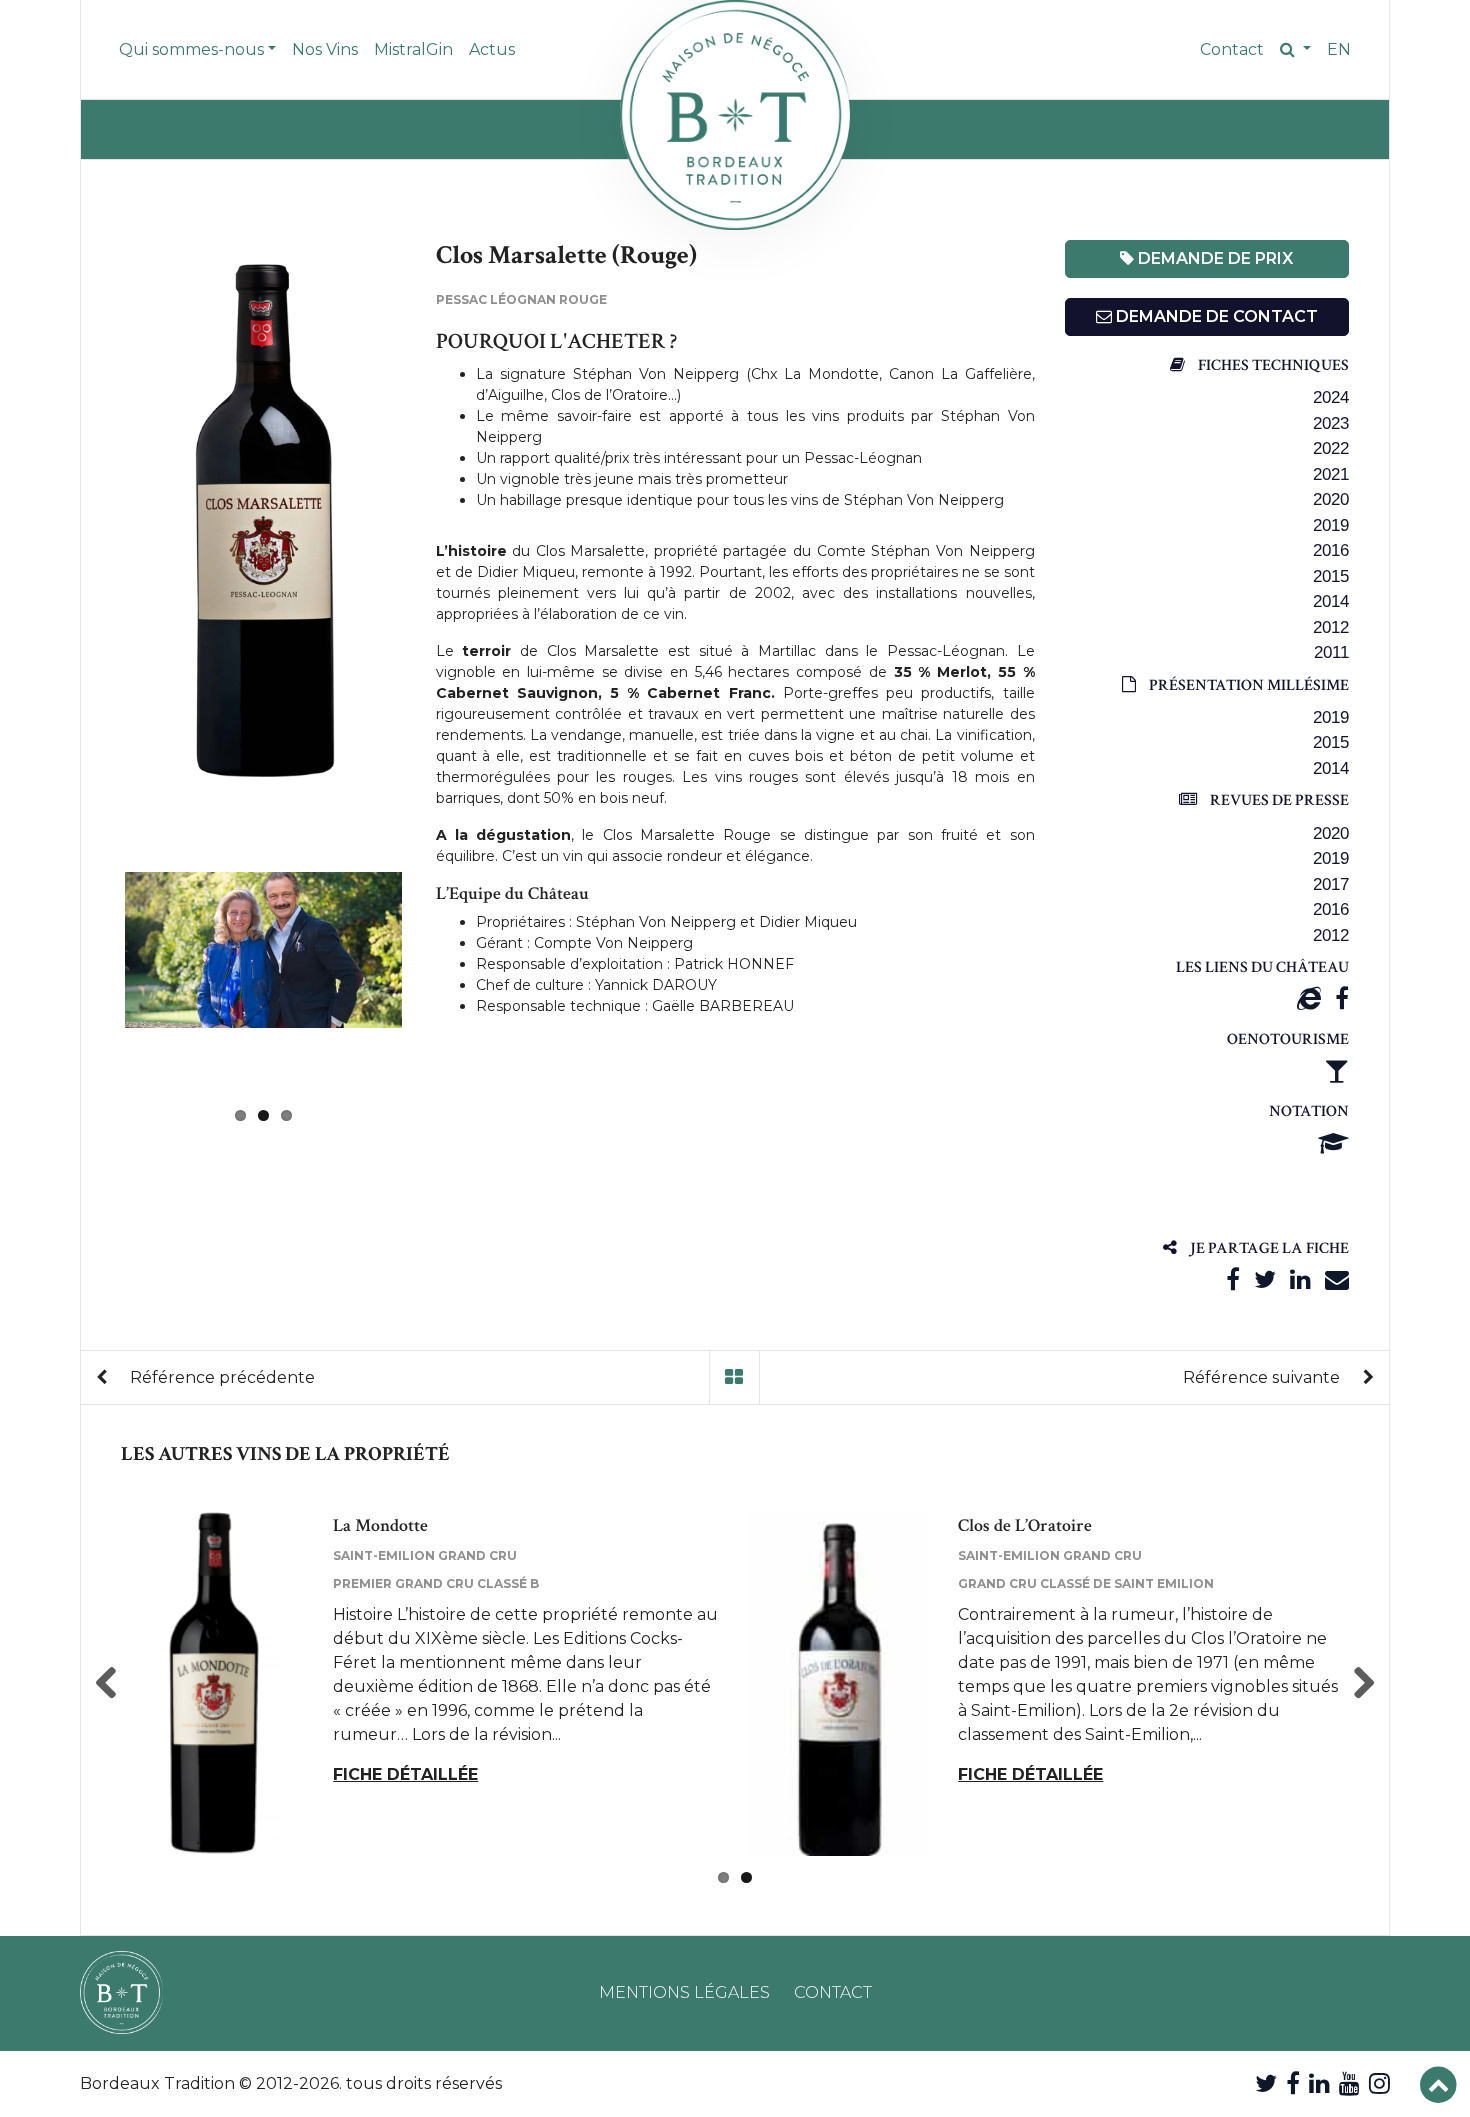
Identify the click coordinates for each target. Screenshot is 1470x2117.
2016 (1331, 550)
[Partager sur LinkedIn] (1300, 1279)
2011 (1331, 652)
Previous (95, 524)
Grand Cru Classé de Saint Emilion (1086, 1583)
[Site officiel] (1309, 998)
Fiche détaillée (405, 1774)
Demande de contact (1215, 316)
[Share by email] (1337, 1279)
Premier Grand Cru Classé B (436, 1583)
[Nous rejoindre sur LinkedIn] (1319, 2083)
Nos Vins (325, 49)
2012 (1331, 627)
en (1339, 49)
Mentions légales (684, 1992)
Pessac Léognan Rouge (521, 299)
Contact (1232, 49)
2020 (1331, 499)
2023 (1331, 423)
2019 (1331, 525)
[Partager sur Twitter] (1265, 1279)
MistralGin (413, 49)
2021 (1331, 474)
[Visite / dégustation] (1337, 1070)
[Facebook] (1342, 998)
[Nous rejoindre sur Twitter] (1266, 2083)
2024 (1331, 397)
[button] (1295, 50)
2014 (1331, 601)
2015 (1331, 576)
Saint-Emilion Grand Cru (425, 1555)
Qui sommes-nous (191, 49)
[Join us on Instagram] (1379, 2083)
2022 (1331, 448)
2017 (1331, 884)
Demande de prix (1213, 258)
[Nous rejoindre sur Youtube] (1349, 2083)
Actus (492, 49)
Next (432, 983)
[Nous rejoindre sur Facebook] (1293, 2083)
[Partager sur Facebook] (1233, 1279)
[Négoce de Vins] (735, 115)
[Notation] (1333, 1143)
